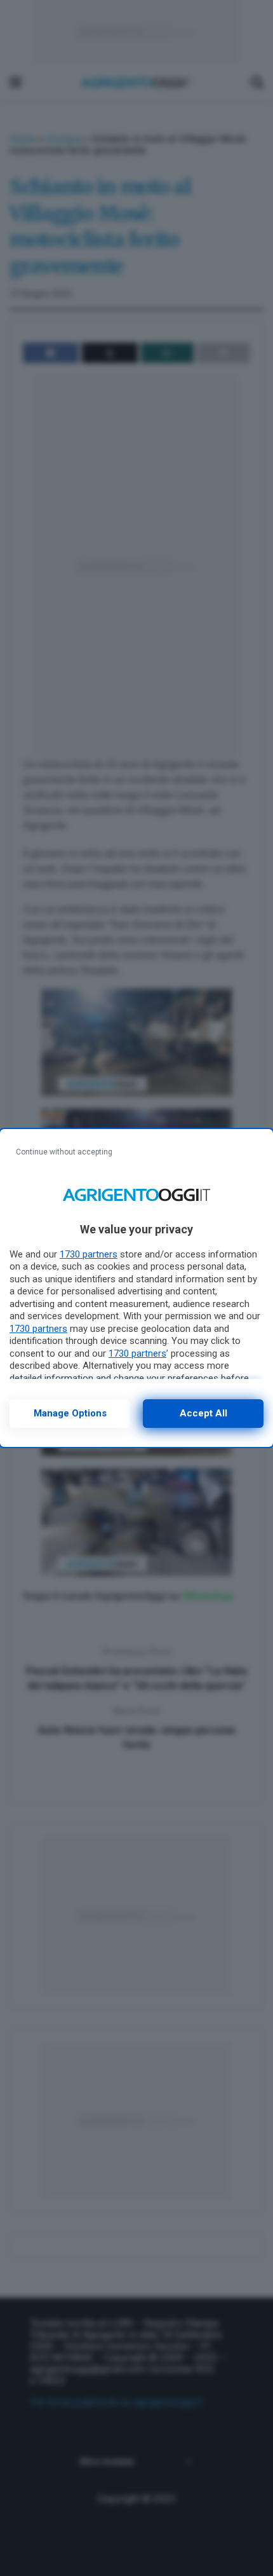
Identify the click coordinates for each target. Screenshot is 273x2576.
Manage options (70, 1413)
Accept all (203, 1413)
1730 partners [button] (89, 1254)
